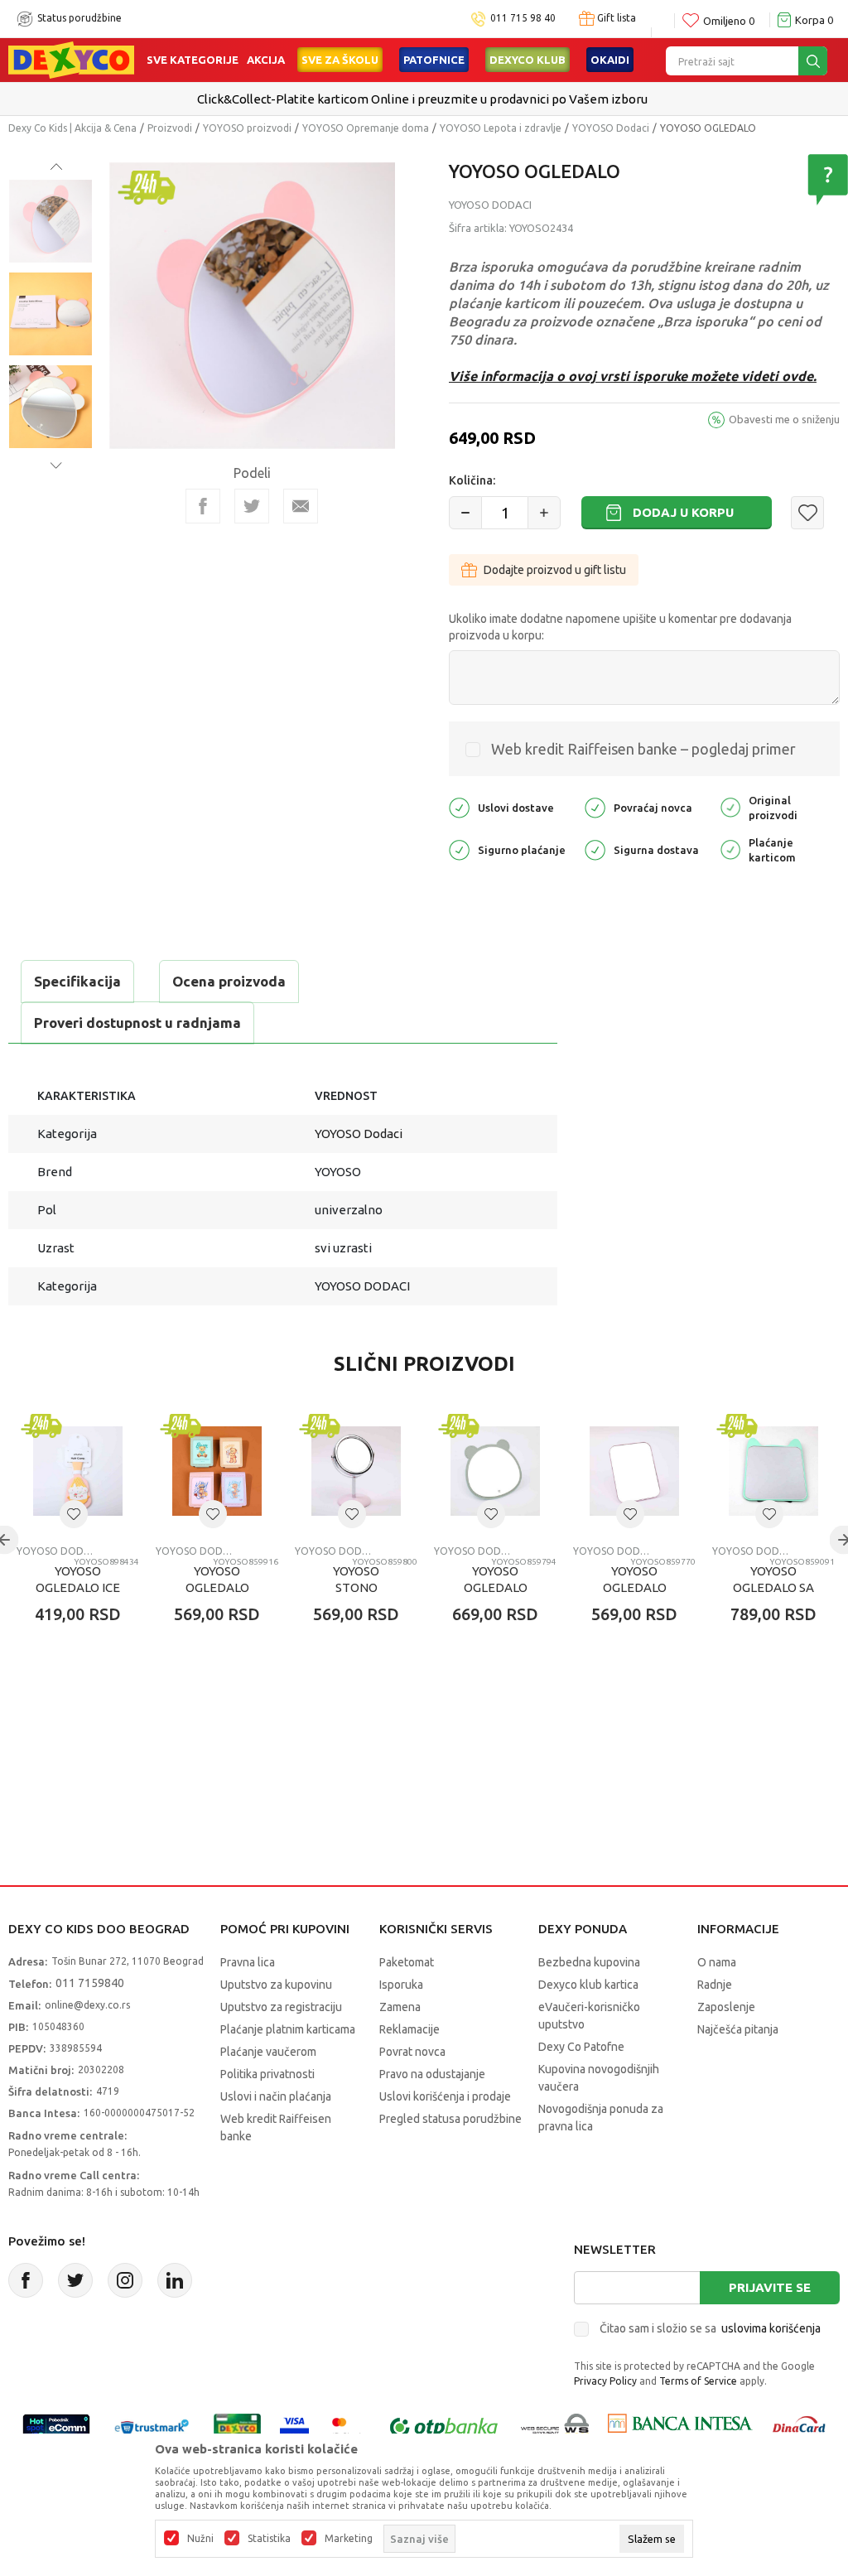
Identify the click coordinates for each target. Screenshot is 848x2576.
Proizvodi (170, 128)
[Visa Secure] (294, 2426)
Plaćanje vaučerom (268, 2052)
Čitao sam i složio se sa (710, 2328)
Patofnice (434, 60)
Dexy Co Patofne (581, 2047)
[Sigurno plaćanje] (459, 849)
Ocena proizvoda (229, 981)
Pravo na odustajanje (432, 2074)
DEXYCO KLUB (528, 60)
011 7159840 (90, 1983)
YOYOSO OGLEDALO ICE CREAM (78, 1587)
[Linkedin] (175, 2280)
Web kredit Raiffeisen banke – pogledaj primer (643, 749)
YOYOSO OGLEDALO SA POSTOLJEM (773, 1587)
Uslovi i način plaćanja (276, 2096)
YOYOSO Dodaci (611, 128)
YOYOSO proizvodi (247, 128)
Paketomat (407, 1962)
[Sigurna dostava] (595, 849)
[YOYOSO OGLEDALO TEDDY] (217, 1471)
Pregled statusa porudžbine (450, 2119)
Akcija (266, 60)
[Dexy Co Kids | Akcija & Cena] (71, 59)
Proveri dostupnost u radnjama (137, 1023)
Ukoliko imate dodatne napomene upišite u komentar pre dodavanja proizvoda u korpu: (620, 627)
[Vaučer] (237, 2426)
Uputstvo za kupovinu (276, 1985)
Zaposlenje (726, 2007)
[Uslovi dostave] (459, 806)
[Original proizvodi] (730, 806)
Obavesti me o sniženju (784, 419)
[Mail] (301, 506)
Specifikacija (77, 981)
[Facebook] (203, 506)
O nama (717, 1962)
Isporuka (401, 1985)
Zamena (400, 2007)
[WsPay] (555, 2426)
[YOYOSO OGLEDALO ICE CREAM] (78, 1471)
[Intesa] (680, 2426)
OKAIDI (610, 60)
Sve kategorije (193, 60)
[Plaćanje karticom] (730, 849)
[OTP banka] (444, 2426)
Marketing (349, 2539)
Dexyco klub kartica (588, 1985)
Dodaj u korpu (683, 512)
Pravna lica (248, 1962)
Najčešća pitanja (738, 2029)
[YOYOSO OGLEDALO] (495, 1471)
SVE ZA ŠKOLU (340, 60)
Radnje (715, 1985)
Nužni (200, 2539)
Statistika (269, 2539)
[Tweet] (252, 506)
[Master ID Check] (347, 2426)
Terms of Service (698, 2381)
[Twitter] (75, 2280)
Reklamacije (410, 2029)
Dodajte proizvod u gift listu (555, 570)
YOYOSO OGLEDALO (496, 1579)
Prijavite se (770, 2287)
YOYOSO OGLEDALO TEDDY (217, 1587)
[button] (807, 513)
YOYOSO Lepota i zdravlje (501, 128)
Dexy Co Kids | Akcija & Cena (72, 128)
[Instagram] (125, 2280)
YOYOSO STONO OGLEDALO (357, 1587)
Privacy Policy (605, 2381)
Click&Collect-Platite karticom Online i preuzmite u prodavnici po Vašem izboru (422, 99)
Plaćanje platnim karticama (288, 2029)
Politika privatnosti (267, 2074)
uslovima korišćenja (771, 2328)
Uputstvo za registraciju (281, 2007)
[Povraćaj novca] (595, 806)
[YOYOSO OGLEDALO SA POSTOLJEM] (773, 1471)
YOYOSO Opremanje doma (366, 128)
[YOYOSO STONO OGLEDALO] (356, 1471)
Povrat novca (412, 2052)
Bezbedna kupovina (589, 1962)
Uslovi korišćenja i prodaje (445, 2096)
